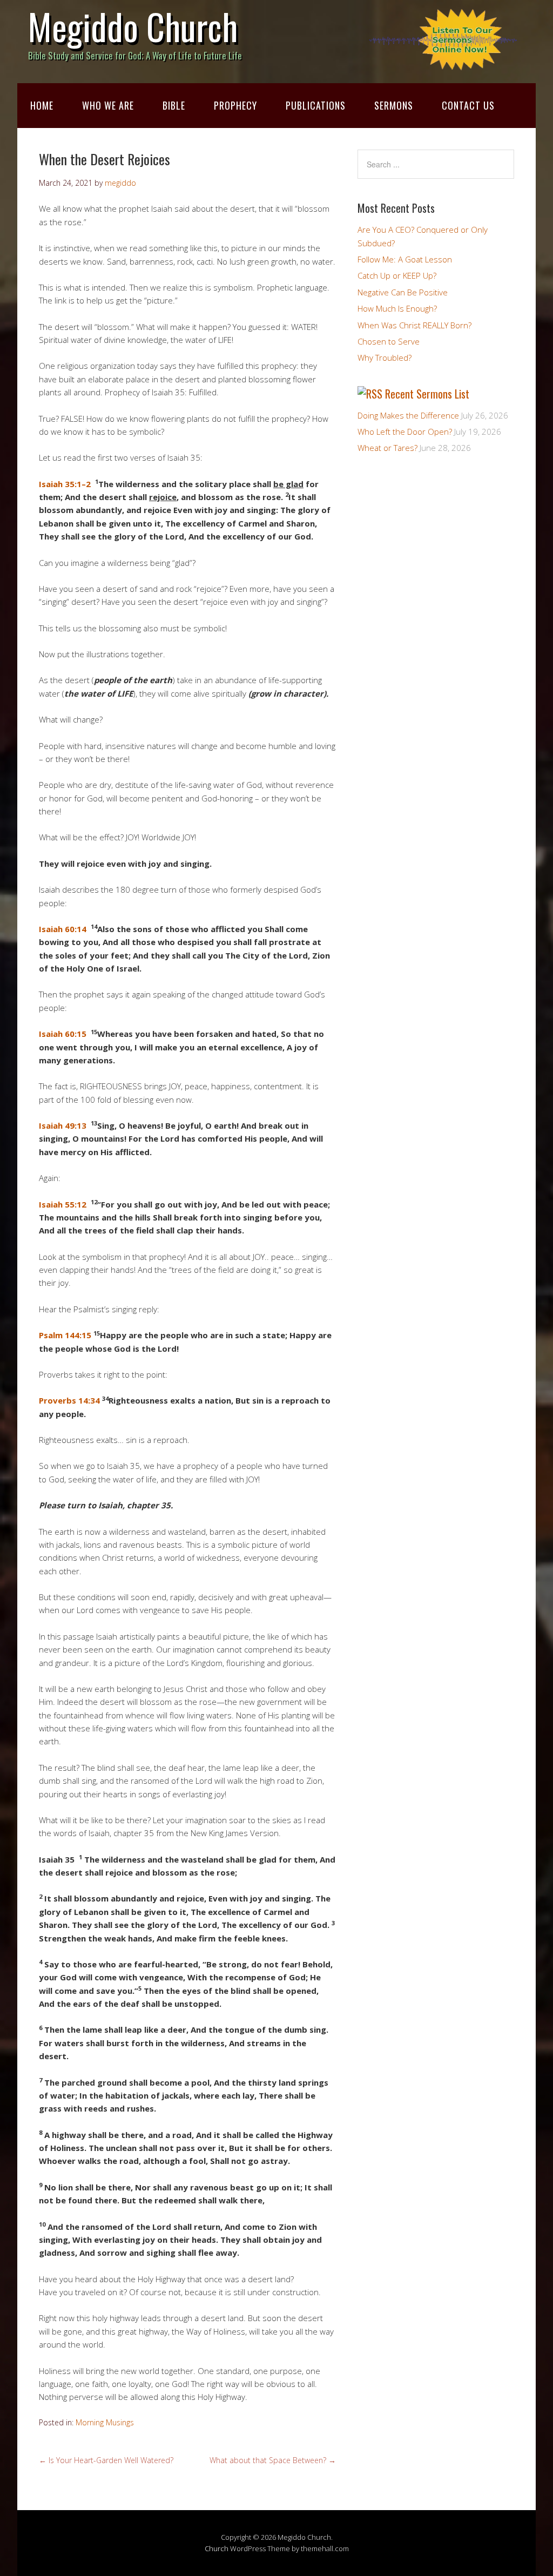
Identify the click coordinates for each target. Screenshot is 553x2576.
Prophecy (235, 105)
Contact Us (468, 105)
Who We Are (108, 105)
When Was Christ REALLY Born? (414, 325)
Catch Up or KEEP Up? (397, 275)
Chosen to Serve (389, 341)
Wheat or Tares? (387, 448)
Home (42, 105)
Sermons (394, 105)
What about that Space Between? (273, 2460)
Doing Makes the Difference (408, 415)
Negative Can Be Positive (403, 292)
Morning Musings (105, 2422)
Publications (316, 105)
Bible (174, 105)
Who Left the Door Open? (405, 431)
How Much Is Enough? (397, 308)
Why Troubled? (385, 358)
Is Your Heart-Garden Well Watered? (106, 2460)
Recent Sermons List (427, 394)
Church (217, 2548)
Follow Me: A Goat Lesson (405, 259)
